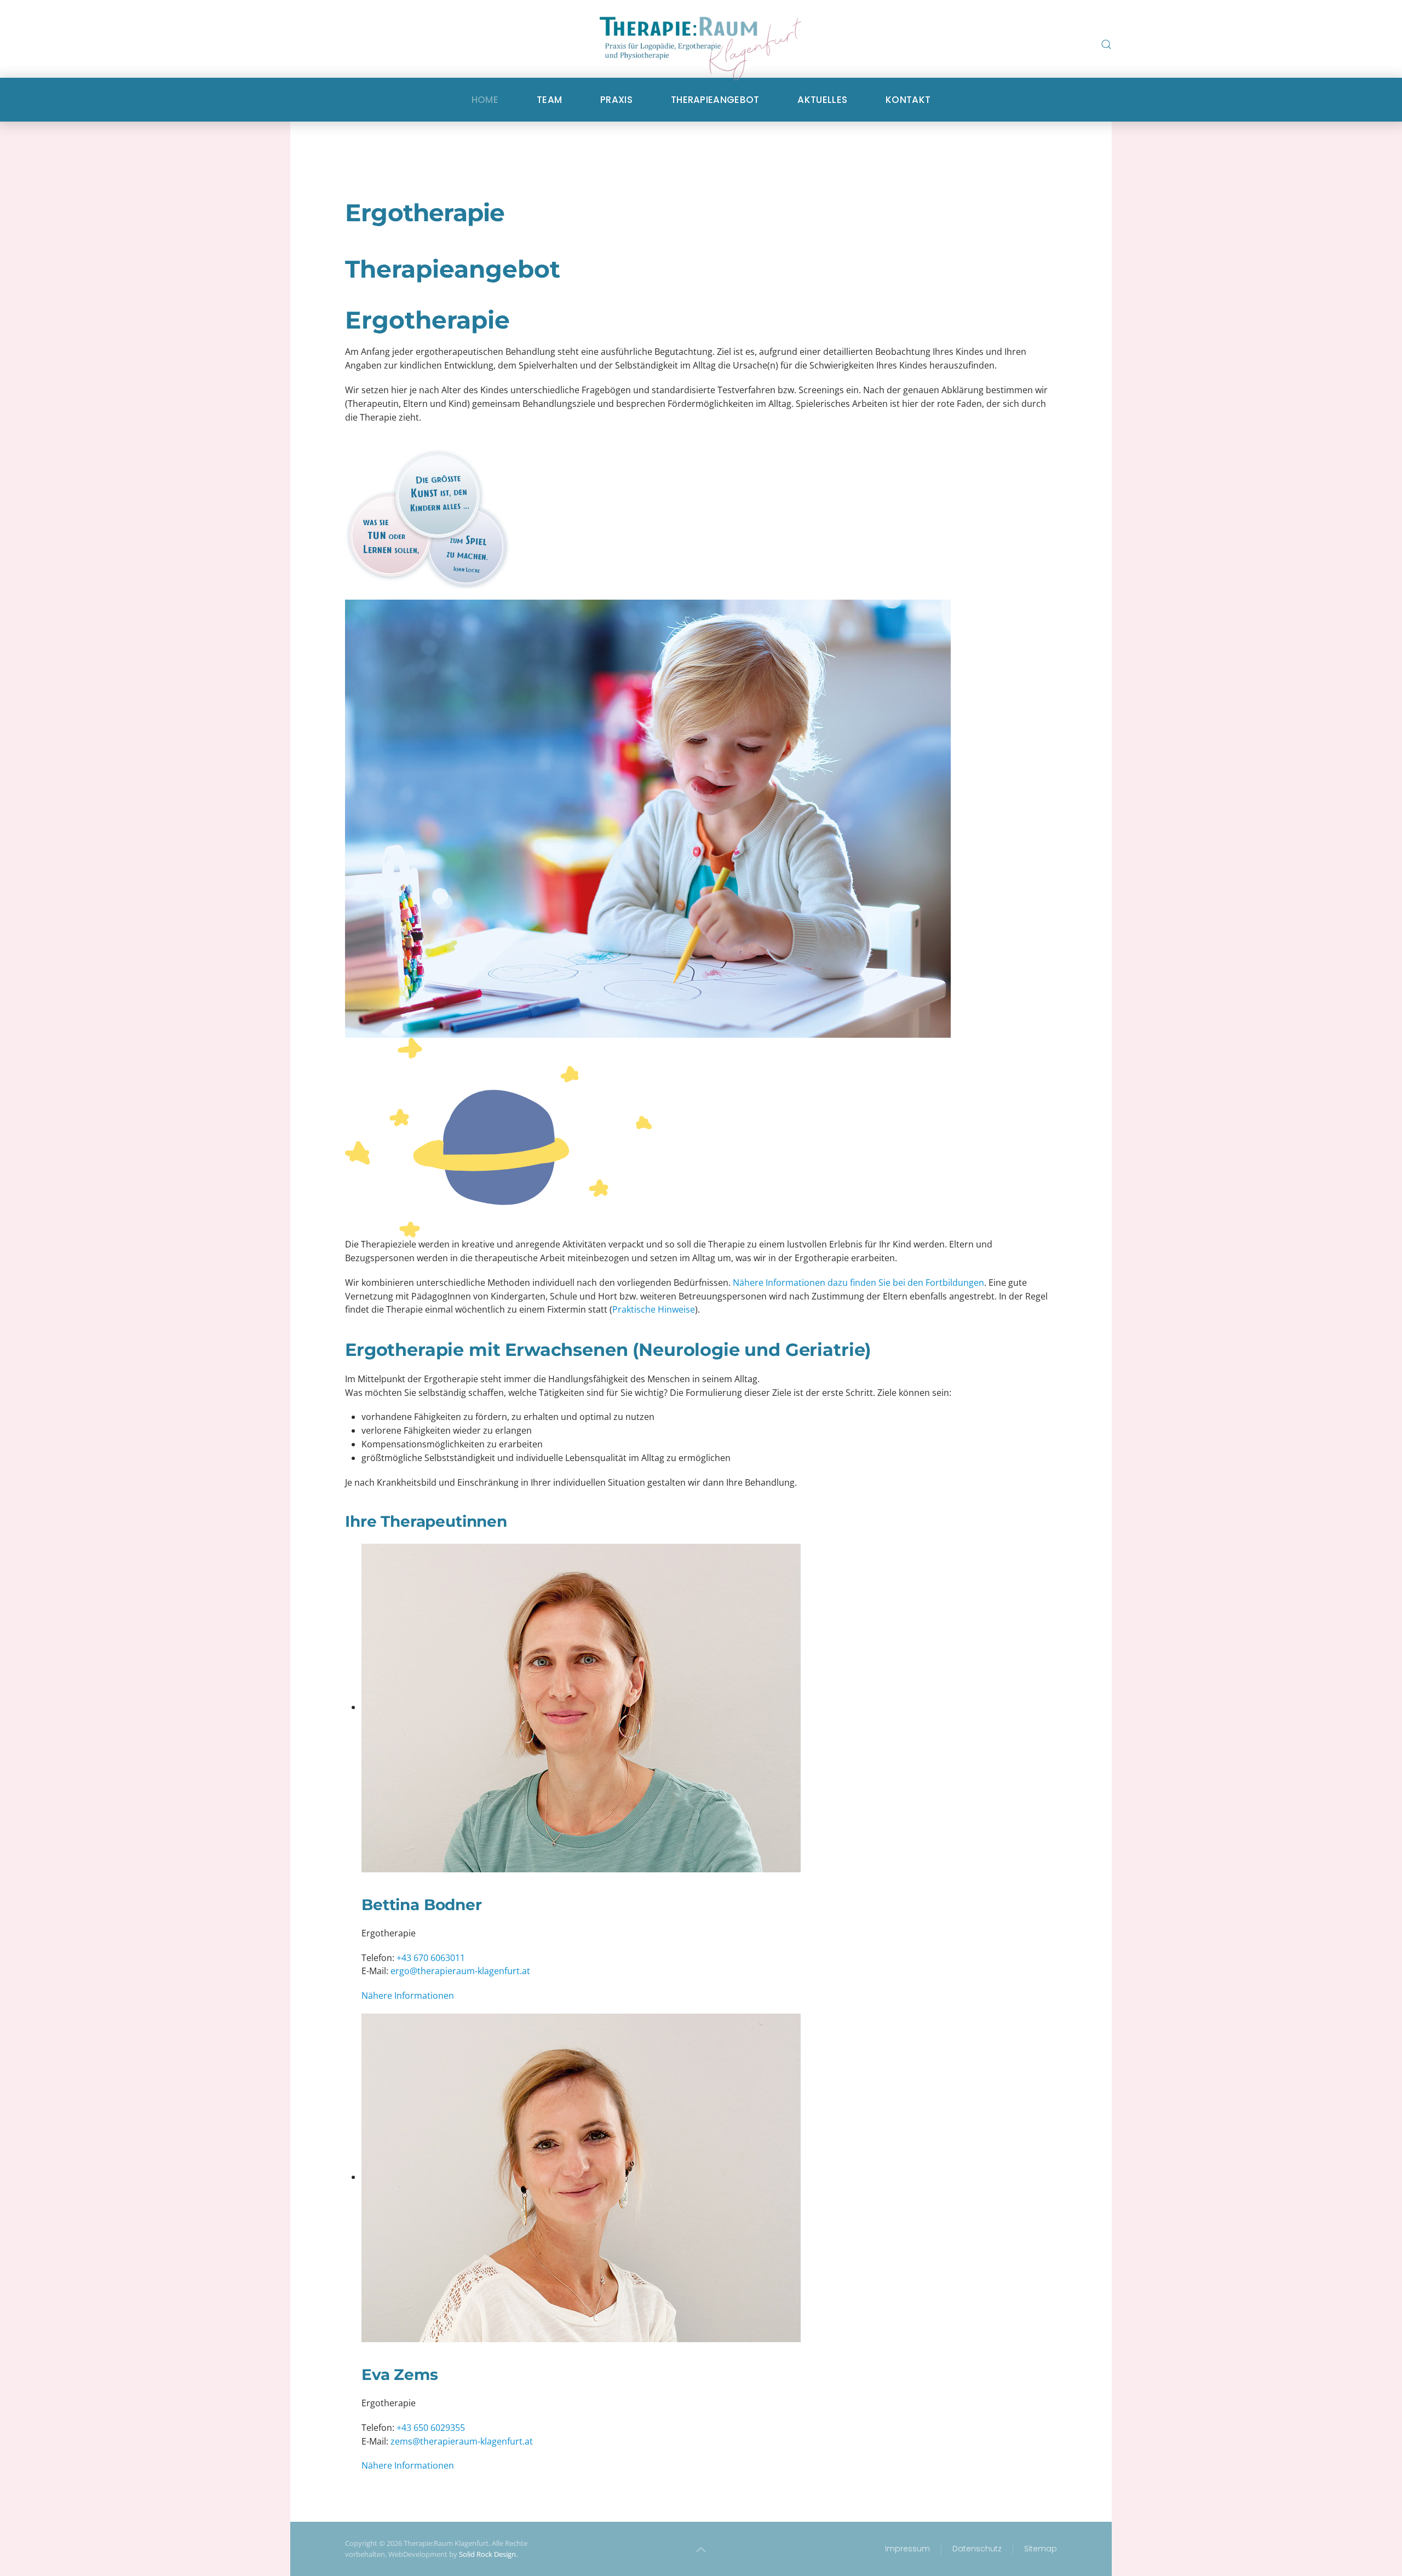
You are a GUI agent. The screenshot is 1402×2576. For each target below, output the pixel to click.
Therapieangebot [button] (715, 100)
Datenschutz (977, 2549)
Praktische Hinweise (654, 1309)
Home (485, 100)
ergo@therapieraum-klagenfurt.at (460, 1971)
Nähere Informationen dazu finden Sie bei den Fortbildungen (858, 1283)
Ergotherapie (425, 212)
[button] (1106, 44)
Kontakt (908, 100)
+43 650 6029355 (431, 2428)
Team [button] (549, 100)
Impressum (907, 2549)
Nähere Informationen (408, 1996)
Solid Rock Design (487, 2554)
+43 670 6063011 (431, 1958)
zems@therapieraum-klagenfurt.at (462, 2441)
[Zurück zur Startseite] (701, 55)
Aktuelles (822, 100)
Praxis (616, 100)
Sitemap (1041, 2549)
